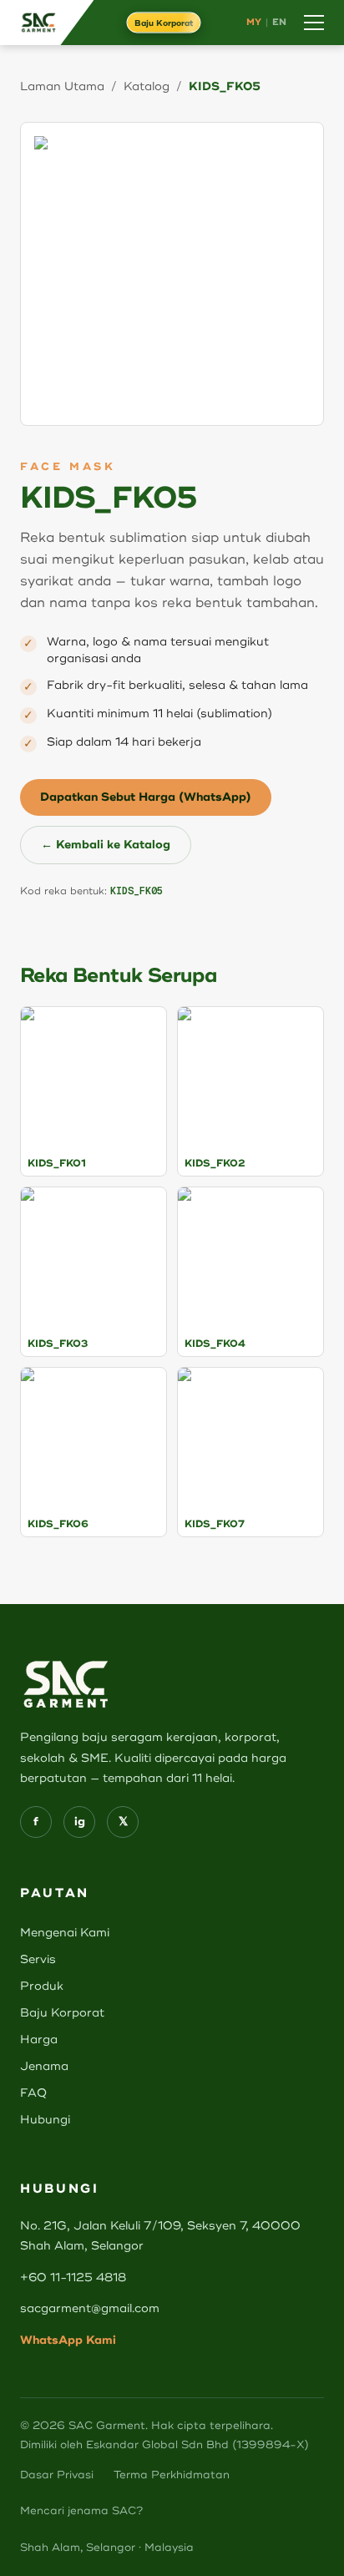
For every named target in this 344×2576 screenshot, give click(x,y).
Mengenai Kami (65, 1933)
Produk (42, 1986)
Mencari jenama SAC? (82, 2511)
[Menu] (314, 23)
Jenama (44, 2066)
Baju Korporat (164, 23)
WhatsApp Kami (68, 2340)
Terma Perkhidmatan (172, 2475)
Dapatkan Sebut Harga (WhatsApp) (146, 797)
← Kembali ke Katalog (106, 845)
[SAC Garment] (47, 23)
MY (254, 22)
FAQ (33, 2093)
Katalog (147, 86)
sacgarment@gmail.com (90, 2308)
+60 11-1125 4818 (73, 2277)
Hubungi (45, 2120)
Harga (39, 2040)
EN (280, 22)
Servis (38, 1959)
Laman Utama (62, 86)
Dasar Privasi (57, 2475)
